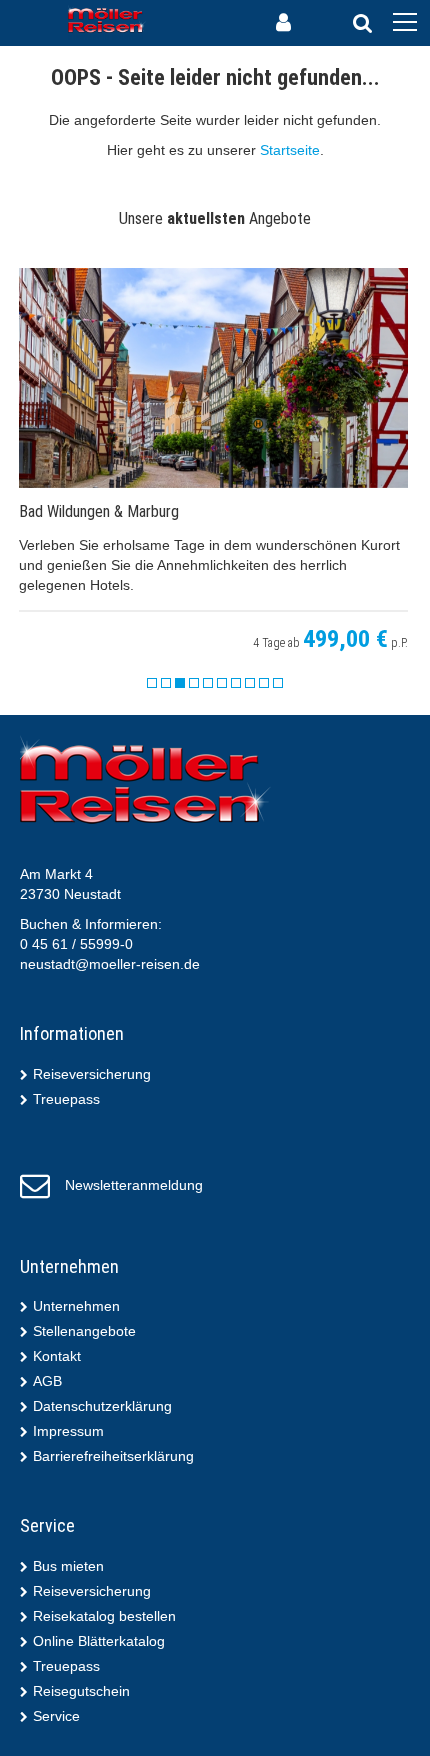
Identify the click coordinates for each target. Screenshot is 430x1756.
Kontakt (57, 1356)
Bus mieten (68, 1566)
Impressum (68, 1431)
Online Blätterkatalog (99, 1641)
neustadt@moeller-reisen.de (110, 964)
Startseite (290, 150)
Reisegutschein (81, 1691)
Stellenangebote (84, 1331)
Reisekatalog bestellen (104, 1616)
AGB (47, 1381)
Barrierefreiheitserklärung (113, 1456)
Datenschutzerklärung (102, 1406)
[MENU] (405, 23)
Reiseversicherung (92, 1074)
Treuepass (66, 1099)
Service (56, 1716)
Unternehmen (76, 1306)
